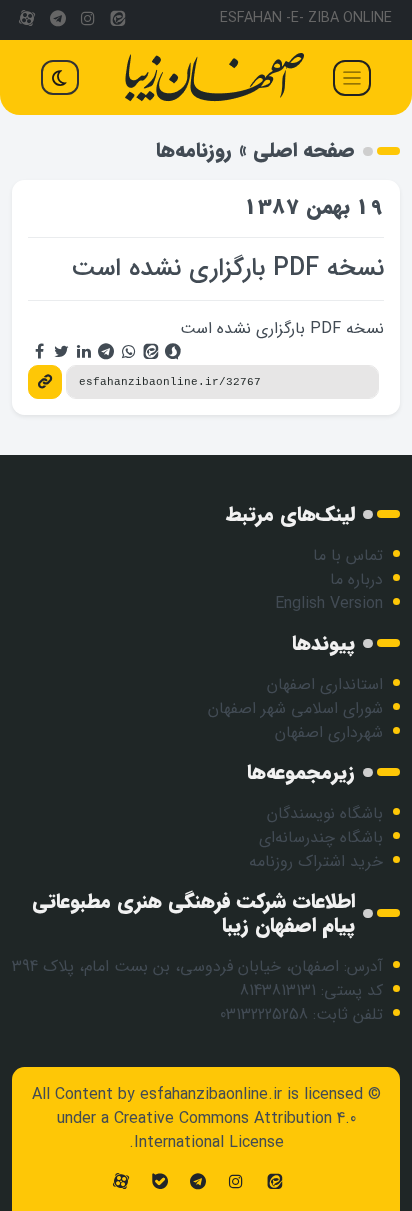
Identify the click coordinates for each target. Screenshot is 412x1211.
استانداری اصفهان (325, 684)
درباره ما (356, 579)
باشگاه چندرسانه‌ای (321, 837)
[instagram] (88, 20)
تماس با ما (348, 555)
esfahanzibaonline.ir (211, 1094)
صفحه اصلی (304, 150)
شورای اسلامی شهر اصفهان (295, 708)
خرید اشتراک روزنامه (316, 861)
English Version (329, 603)
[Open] (352, 78)
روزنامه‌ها (194, 150)
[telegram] (57, 20)
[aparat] (27, 20)
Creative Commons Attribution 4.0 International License (235, 1130)
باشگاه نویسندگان (325, 813)
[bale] (159, 1182)
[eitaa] (118, 20)
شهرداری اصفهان (329, 732)
